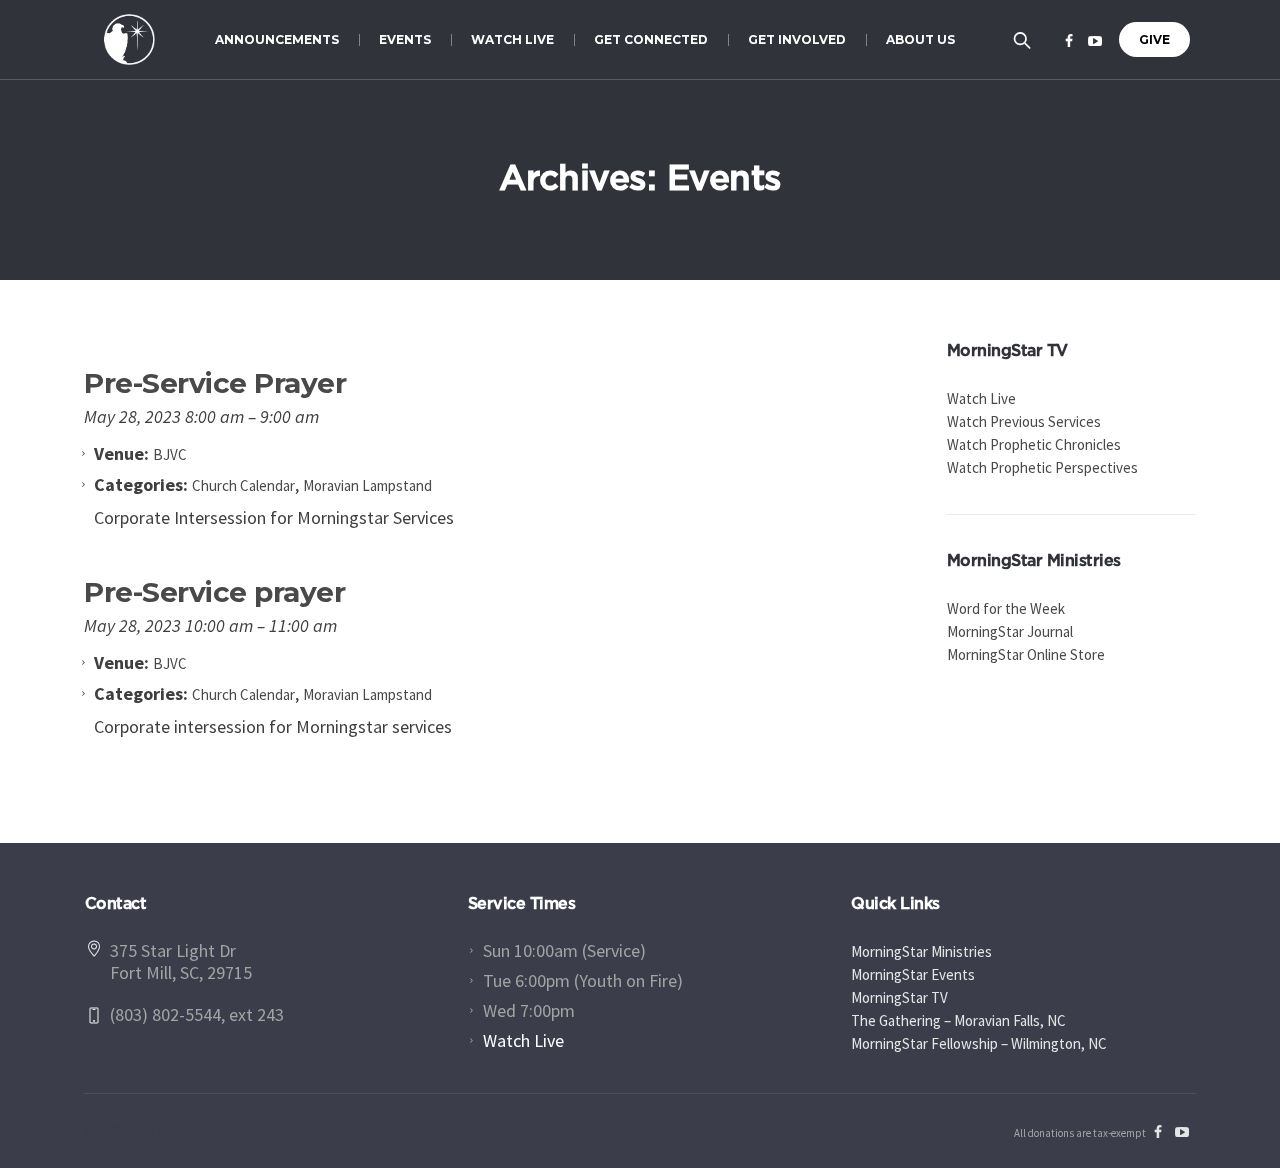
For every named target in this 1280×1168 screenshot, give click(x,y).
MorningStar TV (899, 997)
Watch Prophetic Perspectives (1042, 467)
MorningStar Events (913, 974)
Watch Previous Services (1024, 421)
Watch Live (981, 398)
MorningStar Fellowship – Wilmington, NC (979, 1043)
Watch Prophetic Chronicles (1034, 444)
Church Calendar (243, 485)
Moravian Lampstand (367, 485)
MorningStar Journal (1010, 631)
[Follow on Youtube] (1095, 41)
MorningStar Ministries (921, 951)
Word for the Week (1006, 608)
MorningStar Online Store (1026, 654)
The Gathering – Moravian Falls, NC (958, 1020)
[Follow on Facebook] (1069, 41)
